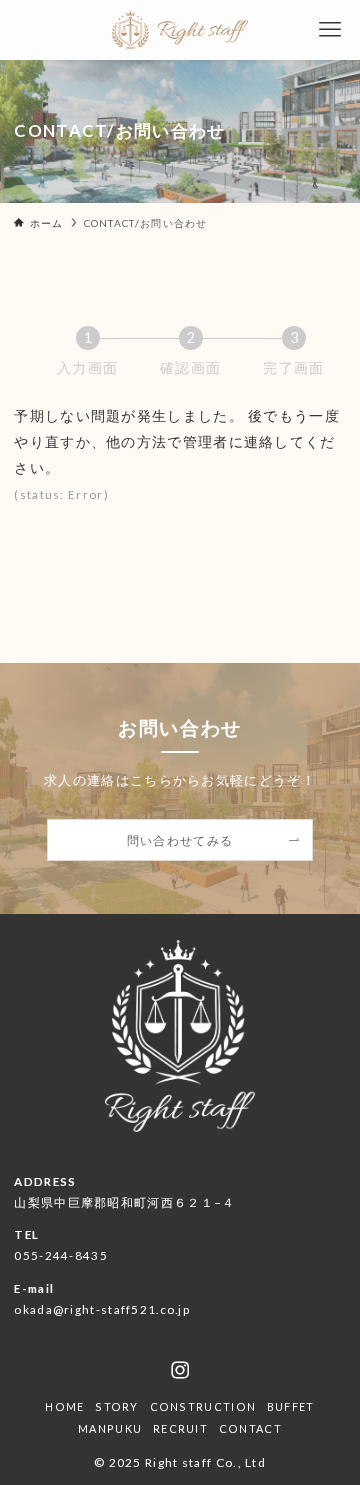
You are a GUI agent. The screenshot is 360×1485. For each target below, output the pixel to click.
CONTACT (250, 1428)
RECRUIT (180, 1428)
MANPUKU (110, 1428)
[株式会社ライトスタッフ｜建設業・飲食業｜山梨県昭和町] (180, 30)
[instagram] (180, 1370)
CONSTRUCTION (203, 1406)
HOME (64, 1406)
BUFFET (291, 1406)
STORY (116, 1406)
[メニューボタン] (330, 30)
